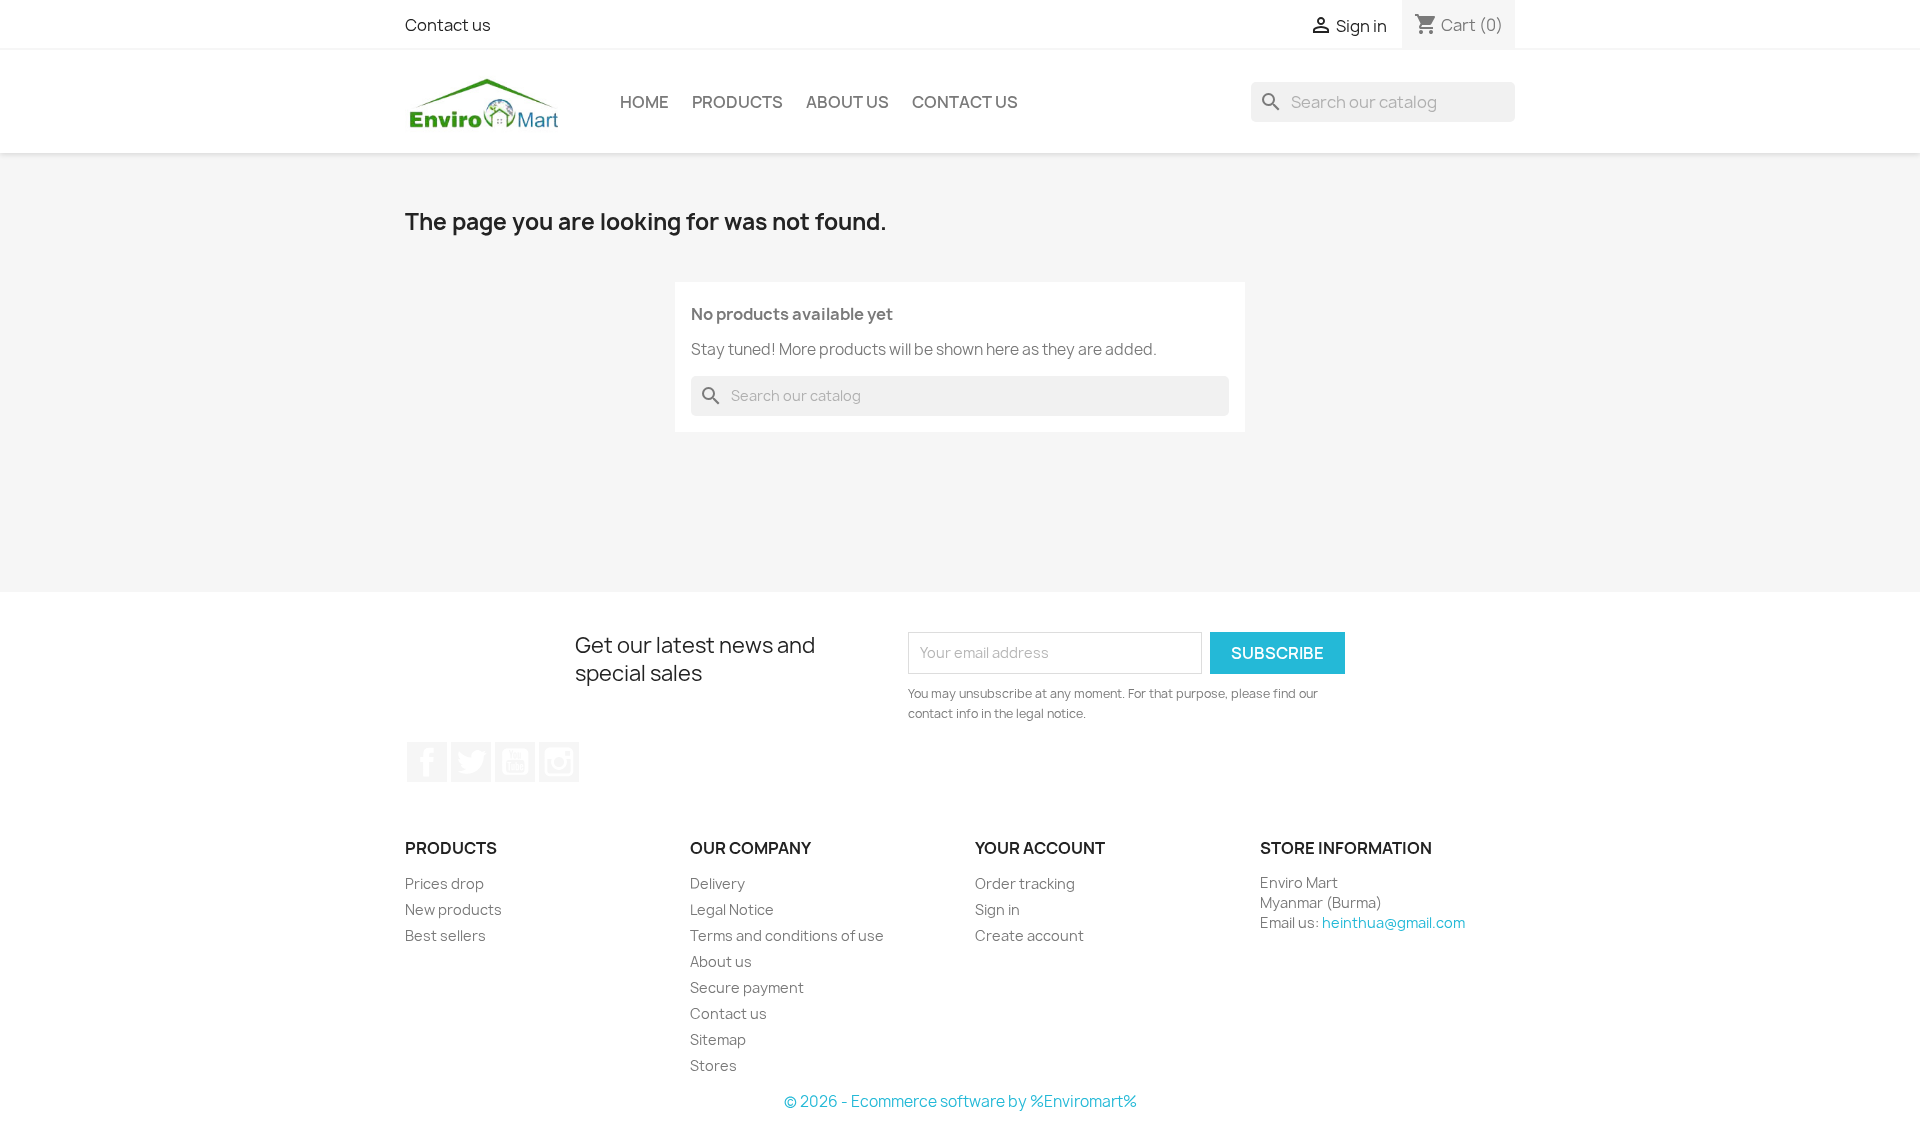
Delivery (717, 883)
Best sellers (445, 935)
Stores (713, 1065)
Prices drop (444, 883)
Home (644, 102)
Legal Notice (732, 909)
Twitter (471, 762)
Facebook (427, 762)
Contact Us (965, 102)
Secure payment (747, 987)
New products (453, 909)
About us (847, 102)
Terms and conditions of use (787, 935)
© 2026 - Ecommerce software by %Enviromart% (960, 1101)
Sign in (997, 909)
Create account (1029, 935)
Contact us (448, 25)
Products (737, 102)
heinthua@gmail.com (1393, 922)
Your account (1040, 848)
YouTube (515, 762)
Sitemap (718, 1039)
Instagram (559, 762)
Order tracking (1025, 883)
